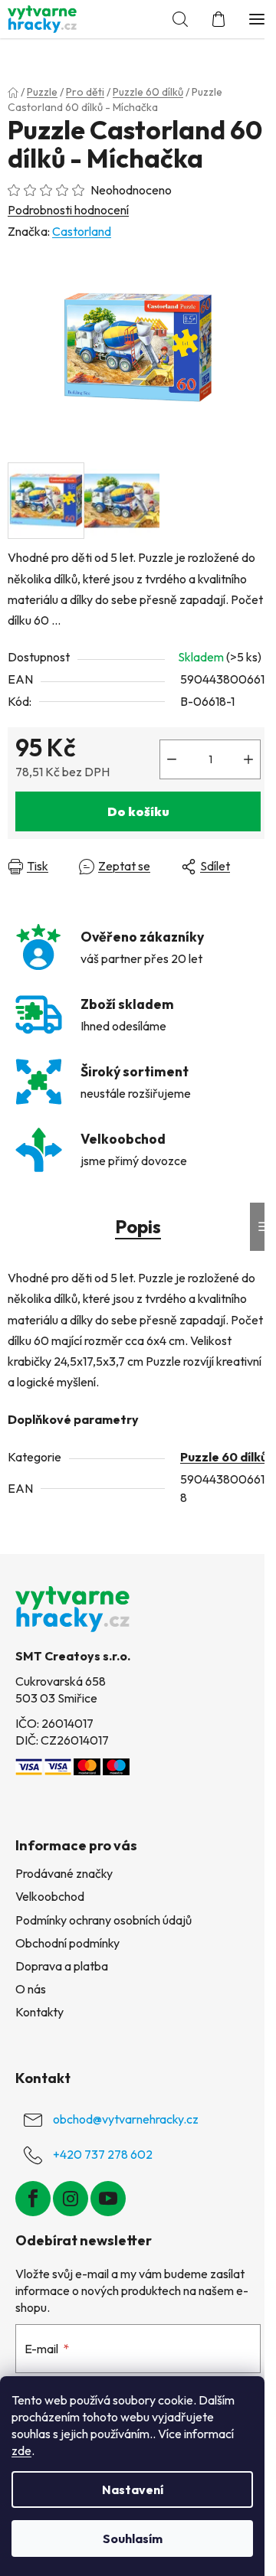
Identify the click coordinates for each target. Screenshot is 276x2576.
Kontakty (39, 2012)
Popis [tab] (138, 1226)
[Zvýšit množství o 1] (248, 759)
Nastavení (133, 2489)
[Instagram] (71, 2199)
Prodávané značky (64, 1873)
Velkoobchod (50, 1896)
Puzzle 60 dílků (224, 1457)
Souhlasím (133, 2538)
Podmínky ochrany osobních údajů (103, 1920)
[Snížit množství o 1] (172, 759)
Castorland (82, 231)
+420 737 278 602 (103, 2154)
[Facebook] (33, 2199)
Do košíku (138, 811)
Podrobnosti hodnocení (68, 210)
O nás (31, 1989)
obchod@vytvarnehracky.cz (126, 2119)
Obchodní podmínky (67, 1943)
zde (21, 2450)
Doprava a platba (62, 1966)
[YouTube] (108, 2199)
